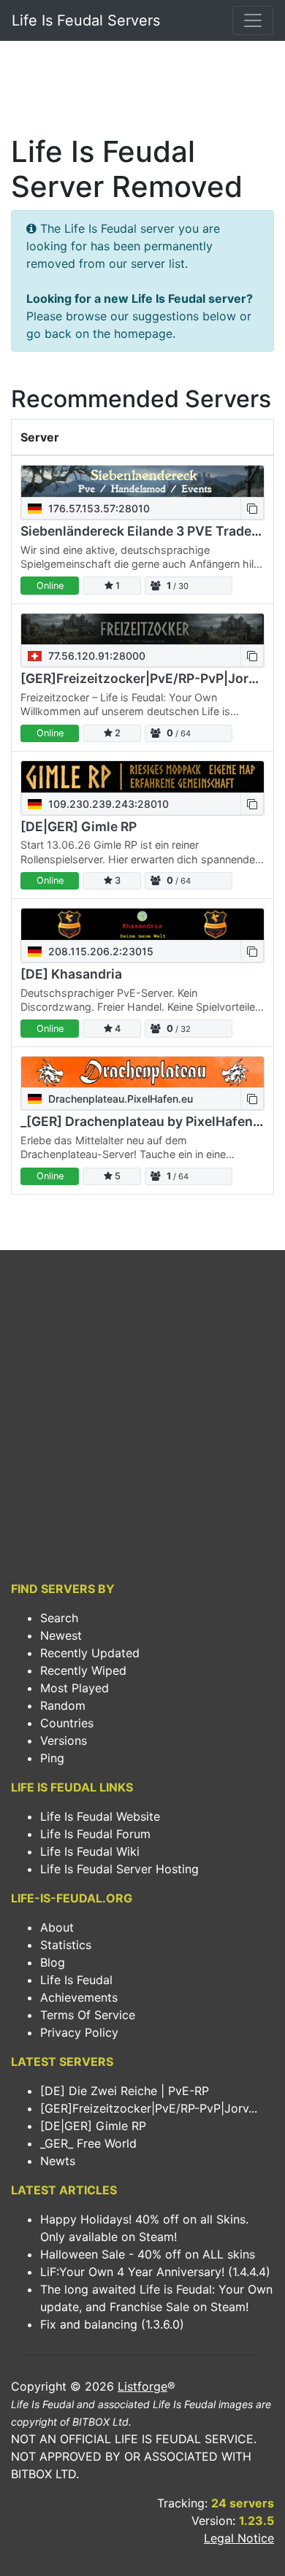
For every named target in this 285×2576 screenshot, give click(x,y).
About (57, 1927)
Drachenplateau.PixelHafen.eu (119, 1099)
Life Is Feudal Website (100, 1816)
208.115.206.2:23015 (99, 951)
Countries (67, 1723)
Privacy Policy (79, 2032)
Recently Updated (90, 1653)
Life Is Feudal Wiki (90, 1851)
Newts (58, 2161)
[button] (252, 508)
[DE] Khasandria (71, 974)
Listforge (142, 2386)
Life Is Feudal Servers (86, 20)
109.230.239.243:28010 (107, 804)
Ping (52, 1758)
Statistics (66, 1945)
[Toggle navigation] (253, 20)
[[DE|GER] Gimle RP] (142, 777)
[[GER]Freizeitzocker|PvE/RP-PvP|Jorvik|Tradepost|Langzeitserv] (142, 629)
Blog (53, 1962)
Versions (64, 1740)
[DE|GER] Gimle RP (79, 826)
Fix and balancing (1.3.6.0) (112, 2324)
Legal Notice (239, 2538)
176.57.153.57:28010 (98, 508)
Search (59, 1618)
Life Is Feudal (76, 1980)
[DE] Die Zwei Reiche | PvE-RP (125, 2091)
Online (50, 586)
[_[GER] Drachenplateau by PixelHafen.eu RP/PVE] (142, 1072)
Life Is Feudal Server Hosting (119, 1869)
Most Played (75, 1688)
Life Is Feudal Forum (95, 1834)
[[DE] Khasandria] (142, 924)
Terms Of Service (88, 2015)
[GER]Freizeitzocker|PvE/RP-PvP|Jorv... (149, 2108)
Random (63, 1705)
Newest (61, 1635)
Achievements (79, 1997)
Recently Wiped (83, 1670)
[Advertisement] (142, 92)
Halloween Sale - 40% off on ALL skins (148, 2254)
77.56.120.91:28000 (95, 656)
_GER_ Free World (88, 2143)
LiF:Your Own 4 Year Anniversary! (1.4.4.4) (155, 2272)
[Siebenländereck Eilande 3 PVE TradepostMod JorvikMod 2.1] (142, 481)
